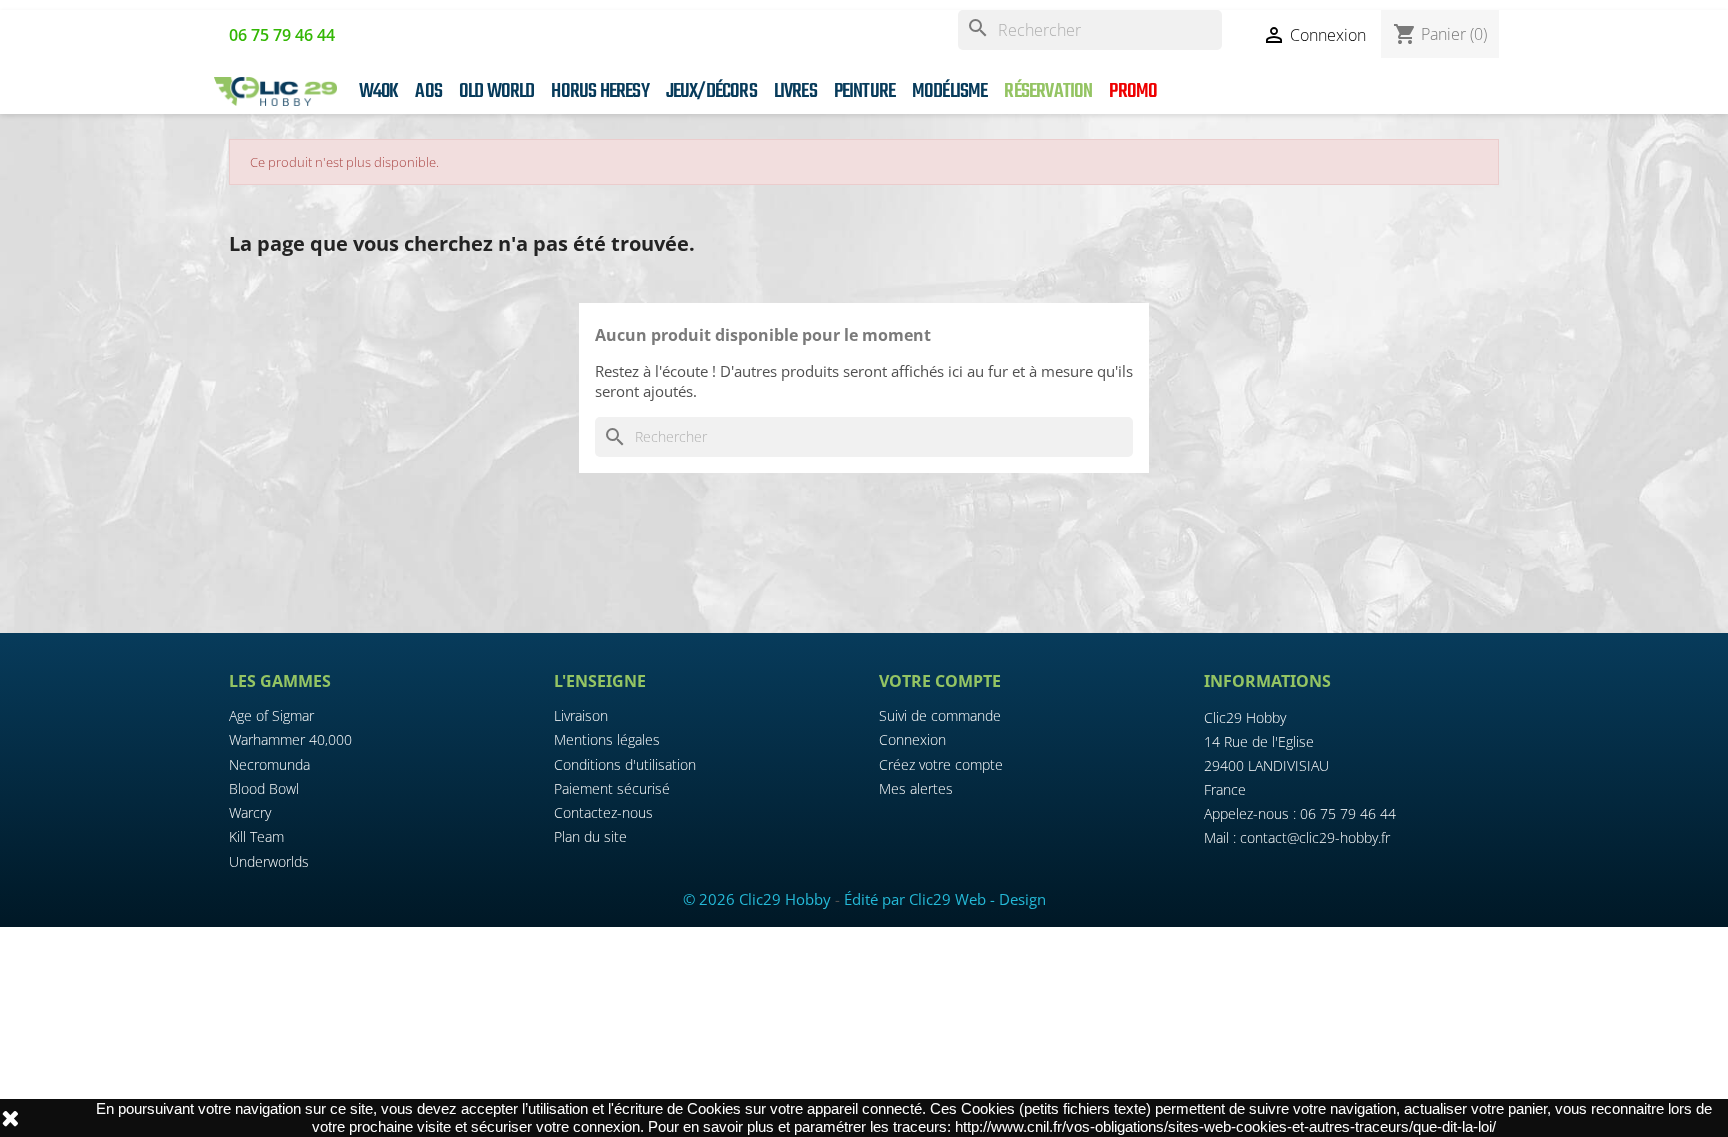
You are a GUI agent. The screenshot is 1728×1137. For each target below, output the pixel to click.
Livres (795, 92)
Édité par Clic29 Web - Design (945, 899)
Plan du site (590, 836)
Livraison (581, 715)
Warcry (250, 812)
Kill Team (256, 836)
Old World (497, 92)
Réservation (1048, 92)
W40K (379, 92)
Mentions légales (607, 739)
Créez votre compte (941, 764)
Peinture (865, 92)
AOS (428, 92)
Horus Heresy (599, 92)
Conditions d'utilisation (625, 764)
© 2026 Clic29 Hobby (757, 899)
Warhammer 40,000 (290, 739)
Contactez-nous (603, 812)
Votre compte (940, 681)
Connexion (912, 739)
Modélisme (950, 92)
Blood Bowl (264, 788)
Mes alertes (916, 788)
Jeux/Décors (711, 92)
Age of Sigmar (271, 715)
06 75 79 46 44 (1348, 813)
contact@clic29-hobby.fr (1315, 837)
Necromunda (269, 764)
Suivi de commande (940, 715)
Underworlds (269, 861)
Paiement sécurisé (612, 788)
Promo (1133, 92)
